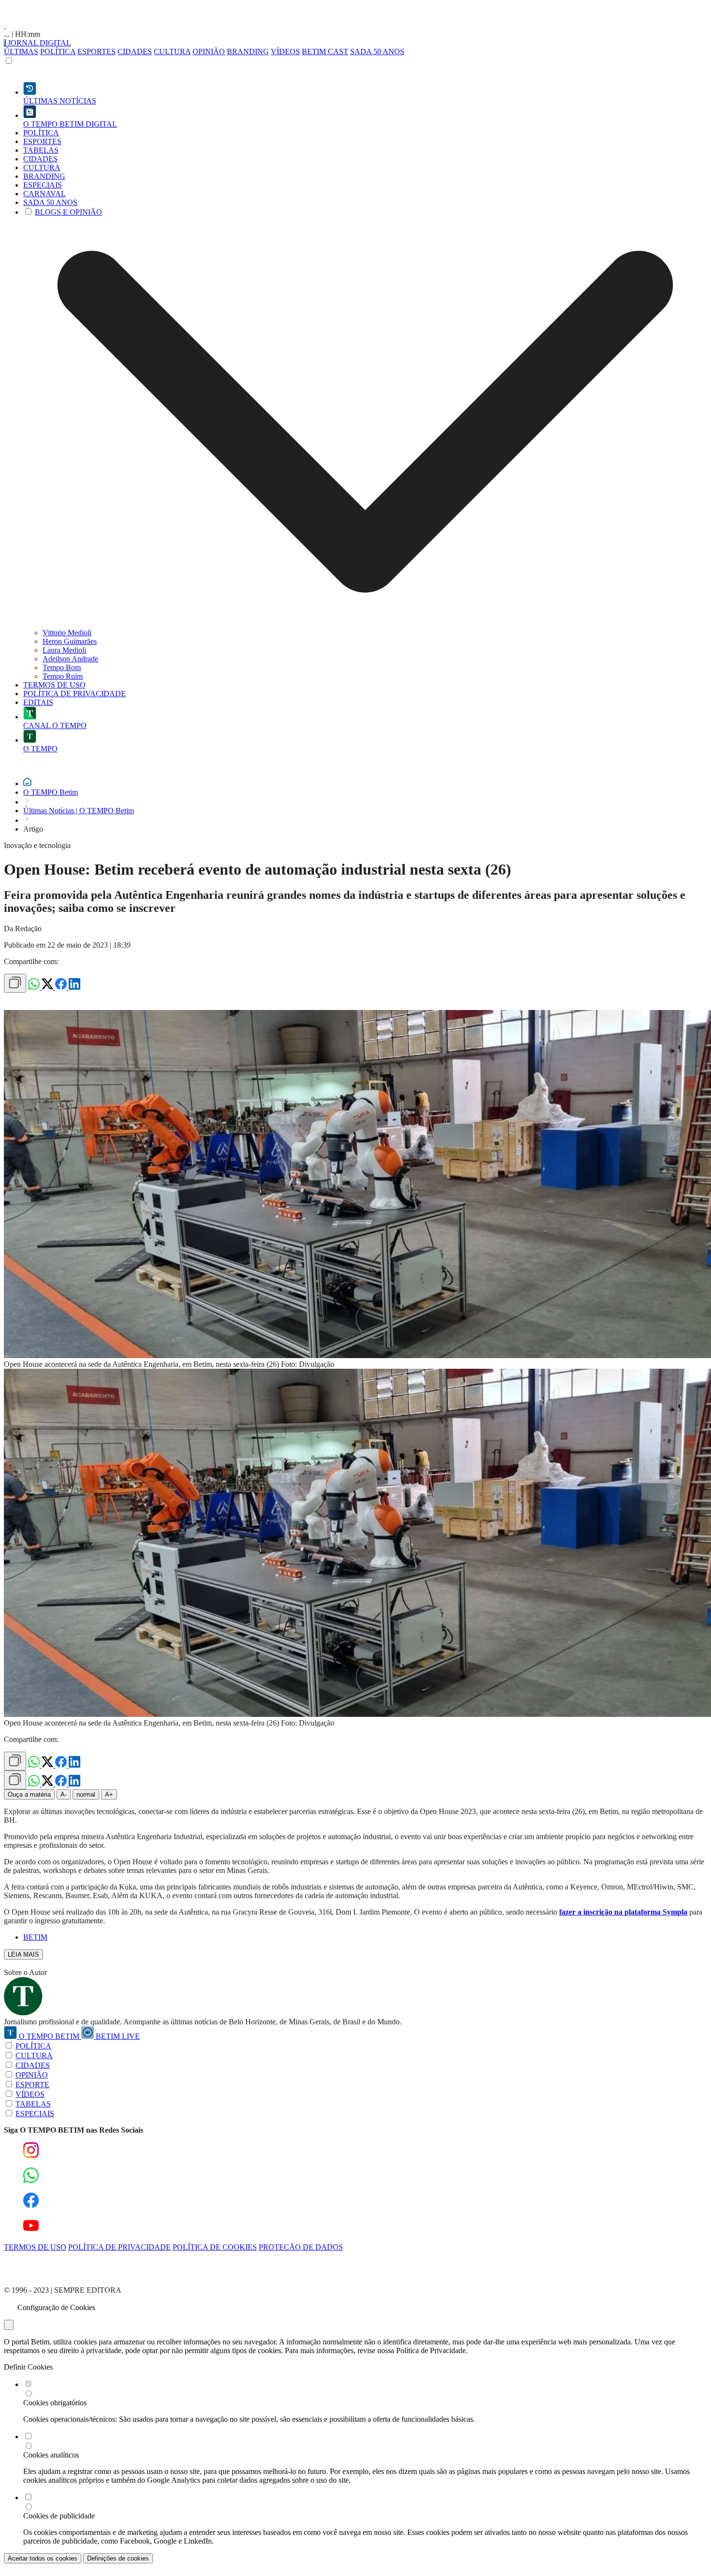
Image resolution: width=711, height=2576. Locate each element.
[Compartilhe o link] (15, 983)
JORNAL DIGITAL (38, 43)
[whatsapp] (35, 987)
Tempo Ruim (63, 676)
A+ (109, 1794)
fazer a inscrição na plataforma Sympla (623, 1912)
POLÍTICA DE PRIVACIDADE (119, 2247)
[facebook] (62, 987)
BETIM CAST (325, 51)
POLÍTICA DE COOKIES (215, 2247)
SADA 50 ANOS (377, 51)
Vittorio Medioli (67, 633)
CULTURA (172, 51)
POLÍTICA (58, 51)
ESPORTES (96, 51)
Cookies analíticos (51, 2455)
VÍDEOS (285, 51)
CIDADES (135, 51)
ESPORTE (32, 2085)
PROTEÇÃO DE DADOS (301, 2247)
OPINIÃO (209, 51)
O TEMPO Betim (51, 792)
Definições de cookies (118, 2558)
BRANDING (248, 51)
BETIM (35, 1937)
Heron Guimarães (70, 641)
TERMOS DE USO (35, 2247)
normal (86, 1794)
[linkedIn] (74, 987)
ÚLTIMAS (21, 51)
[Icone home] (27, 783)
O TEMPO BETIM (49, 2036)
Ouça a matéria (29, 1794)
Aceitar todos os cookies (43, 2558)
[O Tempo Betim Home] (5, 25)
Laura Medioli (64, 650)
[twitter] (48, 987)
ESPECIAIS (35, 2114)
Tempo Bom (62, 667)
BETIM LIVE (117, 2036)
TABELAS (33, 2104)
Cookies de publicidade (59, 2516)
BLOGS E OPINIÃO (68, 212)
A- (64, 1794)
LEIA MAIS (23, 1954)
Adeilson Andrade (70, 659)
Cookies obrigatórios (55, 2403)
